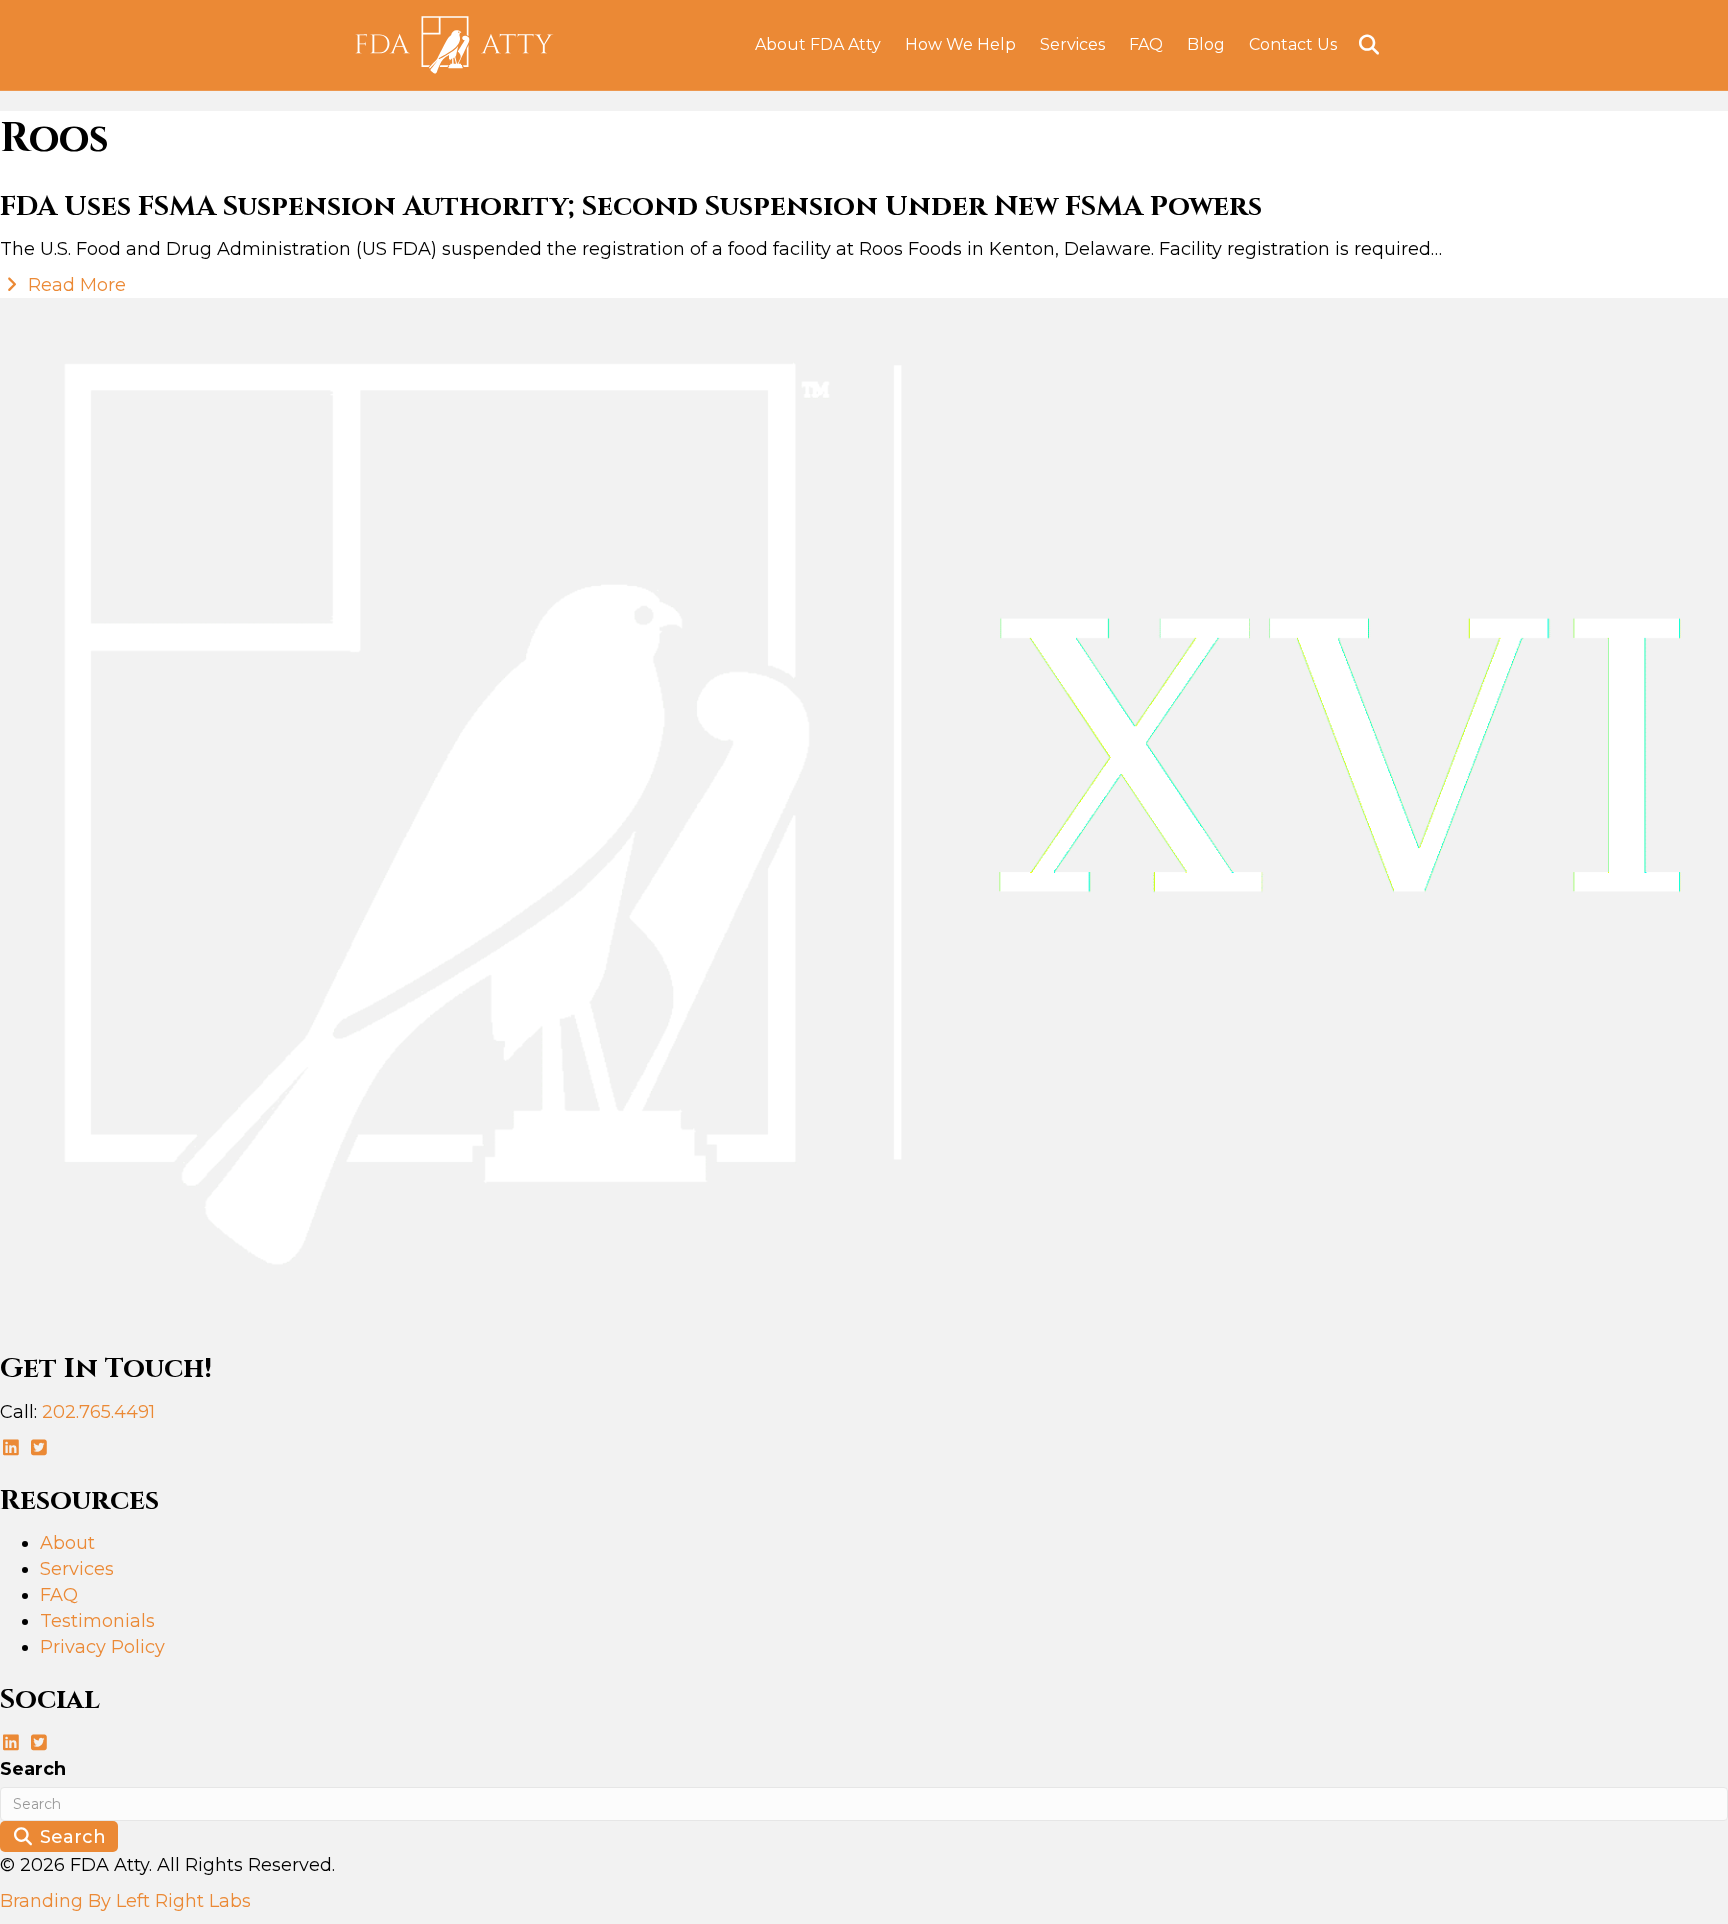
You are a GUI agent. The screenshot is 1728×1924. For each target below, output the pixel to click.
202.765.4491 (98, 1412)
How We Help (960, 44)
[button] (14, 1448)
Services (1072, 44)
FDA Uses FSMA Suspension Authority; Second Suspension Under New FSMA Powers (631, 206)
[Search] (1361, 45)
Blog (1206, 44)
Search (33, 1769)
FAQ (1146, 44)
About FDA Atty (818, 44)
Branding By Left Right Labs (125, 1901)
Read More (74, 285)
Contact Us (1293, 44)
